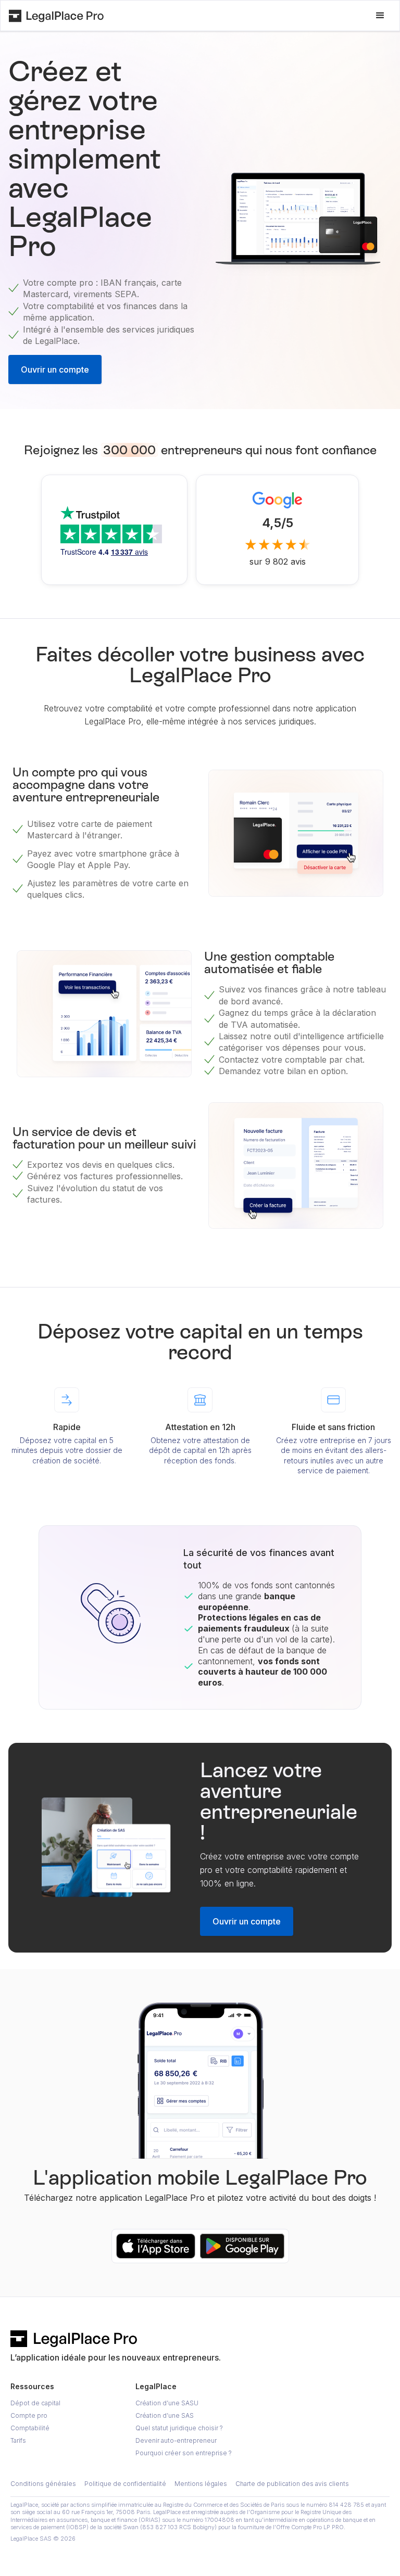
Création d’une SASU (167, 2403)
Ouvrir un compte (55, 369)
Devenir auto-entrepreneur (176, 2440)
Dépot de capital (35, 2403)
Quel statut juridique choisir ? (179, 2428)
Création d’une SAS (165, 2415)
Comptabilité (30, 2428)
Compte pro (29, 2415)
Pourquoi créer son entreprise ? (184, 2453)
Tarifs (18, 2440)
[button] (380, 16)
